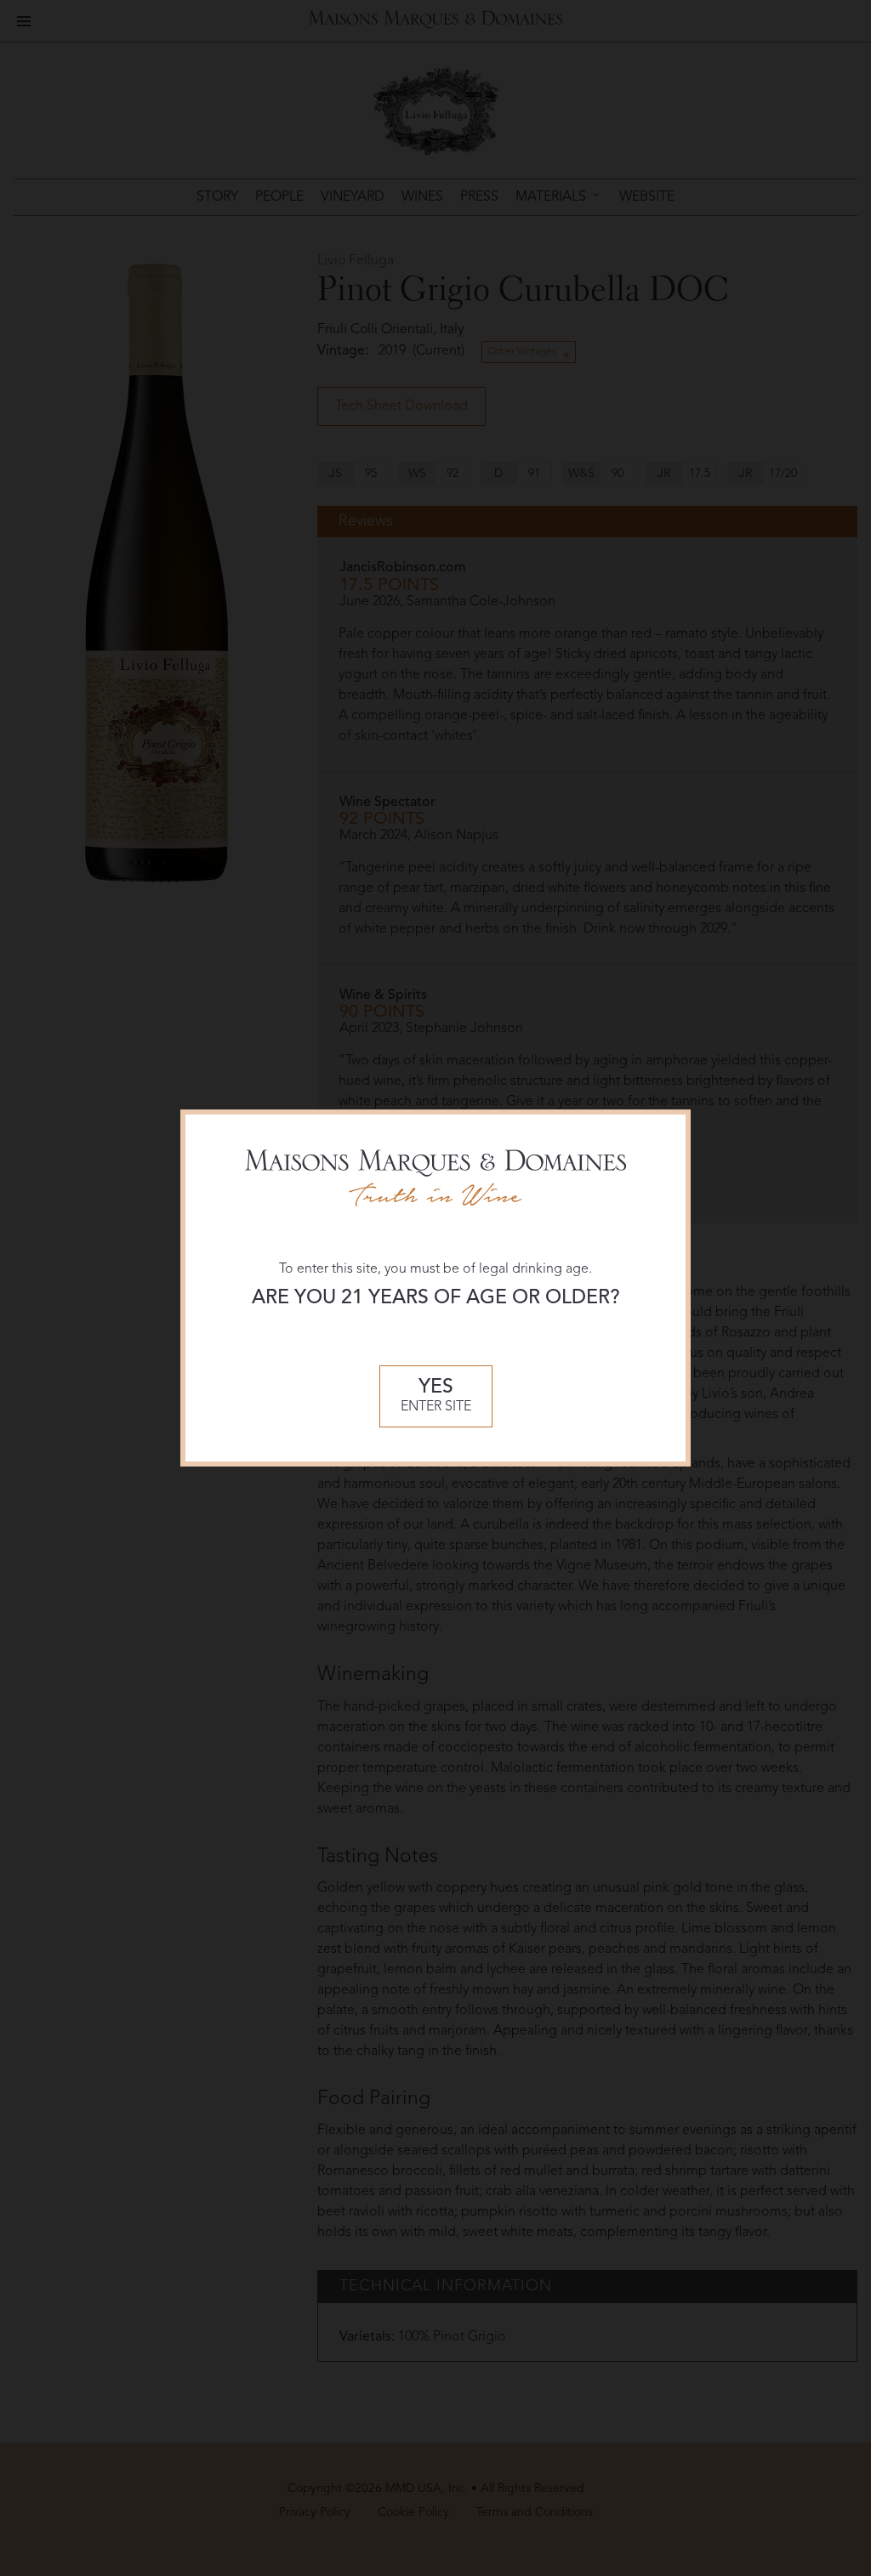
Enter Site (436, 1396)
